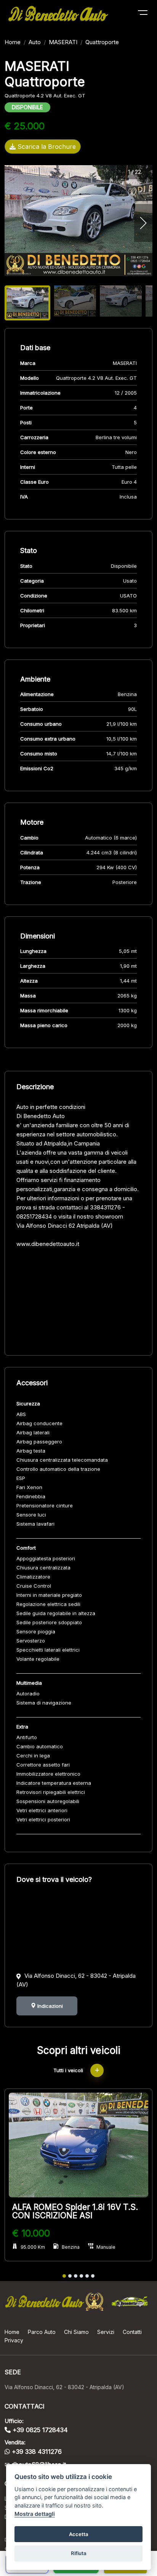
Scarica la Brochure (46, 147)
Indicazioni (49, 2006)
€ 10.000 (31, 2233)
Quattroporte (102, 42)
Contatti (132, 2332)
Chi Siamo (76, 2332)
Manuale (106, 2247)
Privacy (14, 2340)
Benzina (71, 2247)
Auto (35, 42)
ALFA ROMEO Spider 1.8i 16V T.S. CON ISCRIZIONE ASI (75, 2211)
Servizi (106, 2332)
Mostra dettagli (35, 2514)
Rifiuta (79, 2553)
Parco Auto (42, 2332)
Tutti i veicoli (69, 2070)
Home (13, 42)
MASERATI (63, 42)
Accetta (79, 2534)
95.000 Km (33, 2247)
